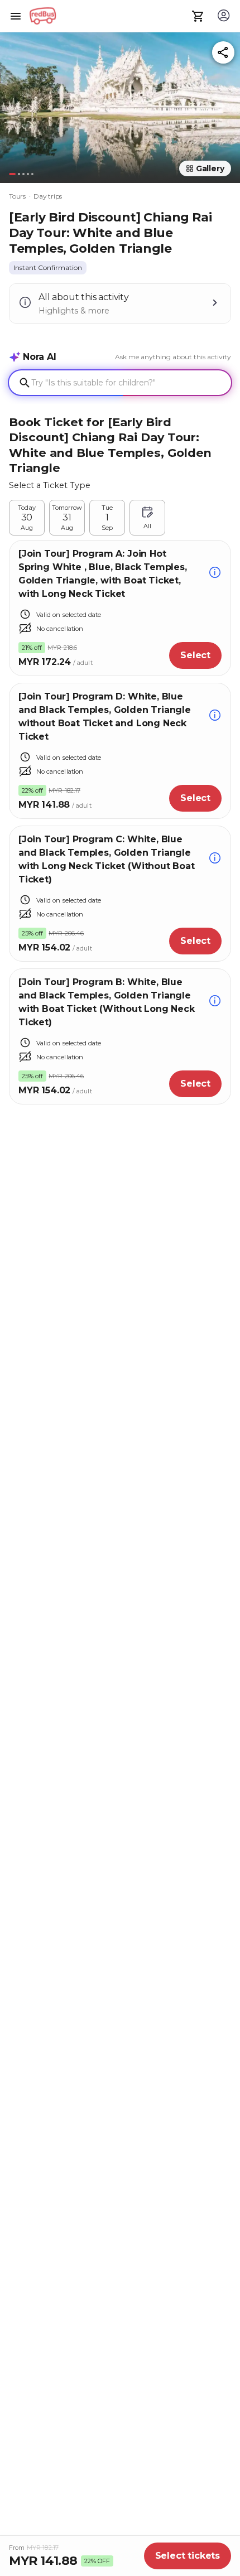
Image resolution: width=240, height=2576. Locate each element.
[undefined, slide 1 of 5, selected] (12, 174)
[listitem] (48, 268)
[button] (120, 105)
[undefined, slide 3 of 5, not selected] (23, 174)
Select (195, 655)
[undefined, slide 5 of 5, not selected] (32, 174)
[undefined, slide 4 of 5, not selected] (28, 174)
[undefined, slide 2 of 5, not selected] (19, 174)
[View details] (215, 574)
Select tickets (188, 2556)
